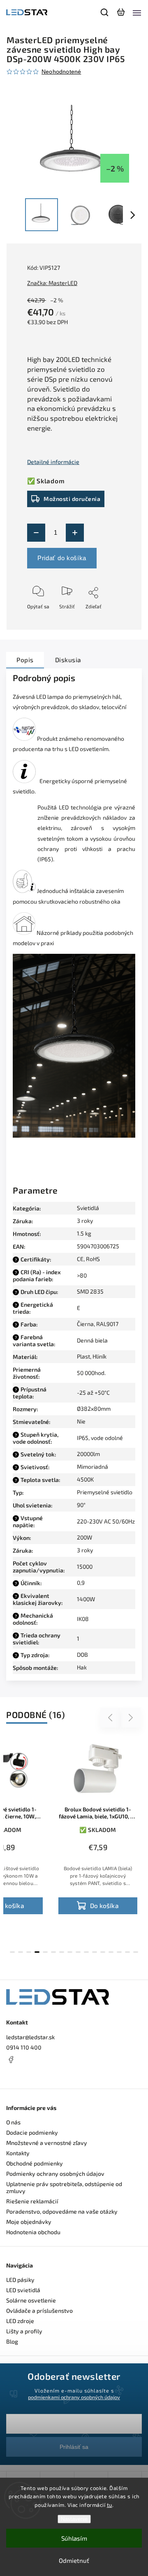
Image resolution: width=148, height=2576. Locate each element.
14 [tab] (119, 1952)
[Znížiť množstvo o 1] (36, 533)
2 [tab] (21, 1952)
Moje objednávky (29, 2222)
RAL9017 (107, 1324)
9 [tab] (78, 1952)
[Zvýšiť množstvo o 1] (75, 533)
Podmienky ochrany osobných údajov (55, 2174)
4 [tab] (37, 1952)
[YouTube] (31, 2075)
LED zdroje (20, 2321)
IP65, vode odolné (100, 1438)
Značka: (52, 283)
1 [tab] (12, 1952)
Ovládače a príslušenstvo (39, 2311)
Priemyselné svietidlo (105, 1492)
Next (131, 1717)
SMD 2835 (90, 1291)
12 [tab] (103, 1952)
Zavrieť (100, 632)
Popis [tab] (25, 660)
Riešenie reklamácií (32, 2201)
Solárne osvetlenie (31, 2300)
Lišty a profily (24, 2331)
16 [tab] (136, 1952)
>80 (82, 1275)
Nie (81, 1421)
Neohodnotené (61, 72)
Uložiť (46, 618)
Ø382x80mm (94, 1409)
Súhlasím (74, 2538)
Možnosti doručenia (72, 499)
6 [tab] (53, 1952)
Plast (83, 1356)
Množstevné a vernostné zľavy (47, 2143)
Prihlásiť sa (74, 2447)
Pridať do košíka (62, 558)
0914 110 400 (24, 2047)
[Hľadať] (105, 12)
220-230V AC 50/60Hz (106, 1521)
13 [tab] (111, 1952)
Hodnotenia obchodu (33, 2232)
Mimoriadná (92, 1467)
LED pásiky (20, 2280)
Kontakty (18, 2153)
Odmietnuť (74, 2560)
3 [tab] (29, 1952)
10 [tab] (86, 1952)
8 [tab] (70, 1952)
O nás (13, 2122)
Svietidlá (88, 1208)
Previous (111, 1717)
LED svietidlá (23, 2290)
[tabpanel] (98, 1829)
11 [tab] (95, 1952)
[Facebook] (74, 2059)
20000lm (88, 1454)
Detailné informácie (53, 462)
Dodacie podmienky (32, 2132)
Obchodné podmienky (35, 2163)
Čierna (85, 1324)
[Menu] (137, 12)
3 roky (85, 1550)
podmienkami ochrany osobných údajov (74, 2397)
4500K (85, 1479)
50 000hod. (91, 1373)
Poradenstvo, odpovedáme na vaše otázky (62, 2211)
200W (84, 1537)
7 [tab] (62, 1952)
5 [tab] (45, 1952)
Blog (12, 2341)
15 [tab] (127, 1952)
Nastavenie (74, 2519)
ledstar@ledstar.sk (30, 2037)
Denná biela (92, 1340)
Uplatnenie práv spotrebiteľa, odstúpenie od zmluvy (64, 2187)
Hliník (99, 1356)
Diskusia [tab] (68, 660)
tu (110, 2505)
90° (81, 1505)
